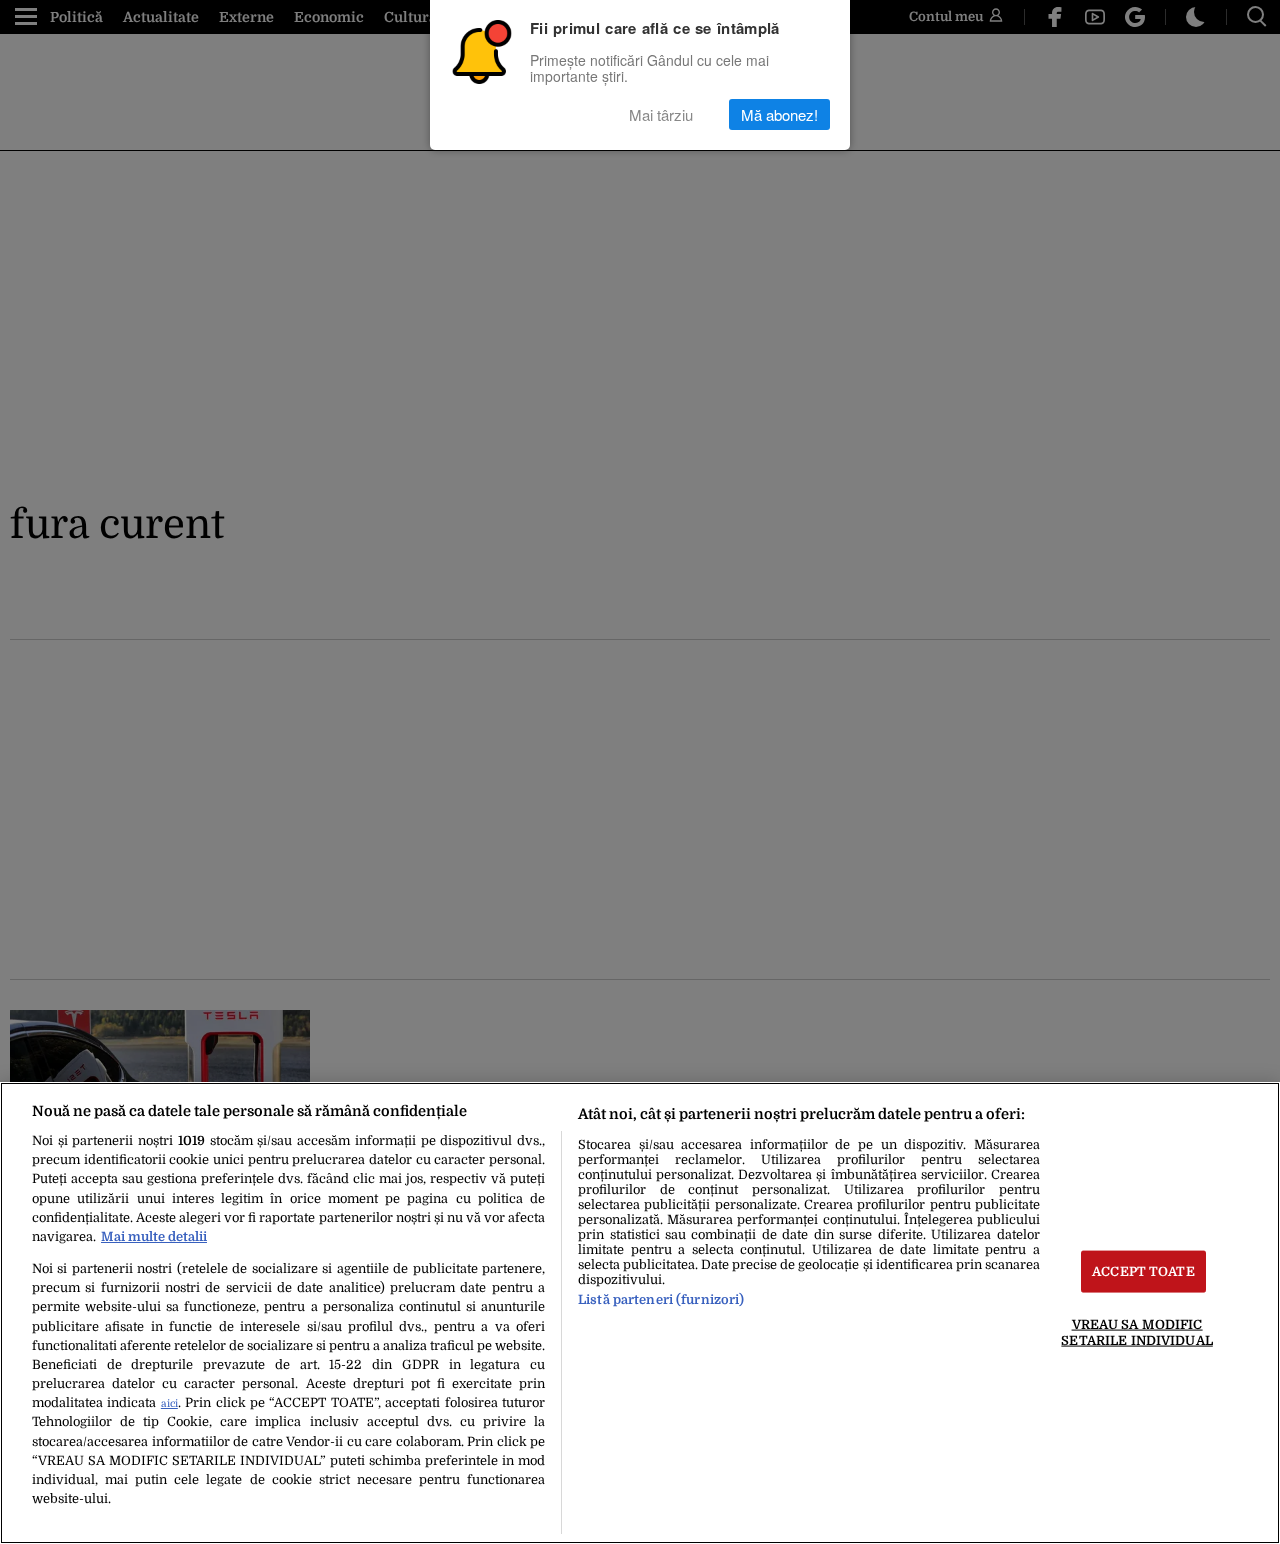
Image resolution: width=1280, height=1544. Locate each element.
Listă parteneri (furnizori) (661, 1299)
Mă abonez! (779, 114)
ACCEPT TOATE (1143, 1271)
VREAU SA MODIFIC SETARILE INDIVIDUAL (1136, 1332)
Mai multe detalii (154, 1236)
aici (169, 1403)
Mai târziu (661, 114)
